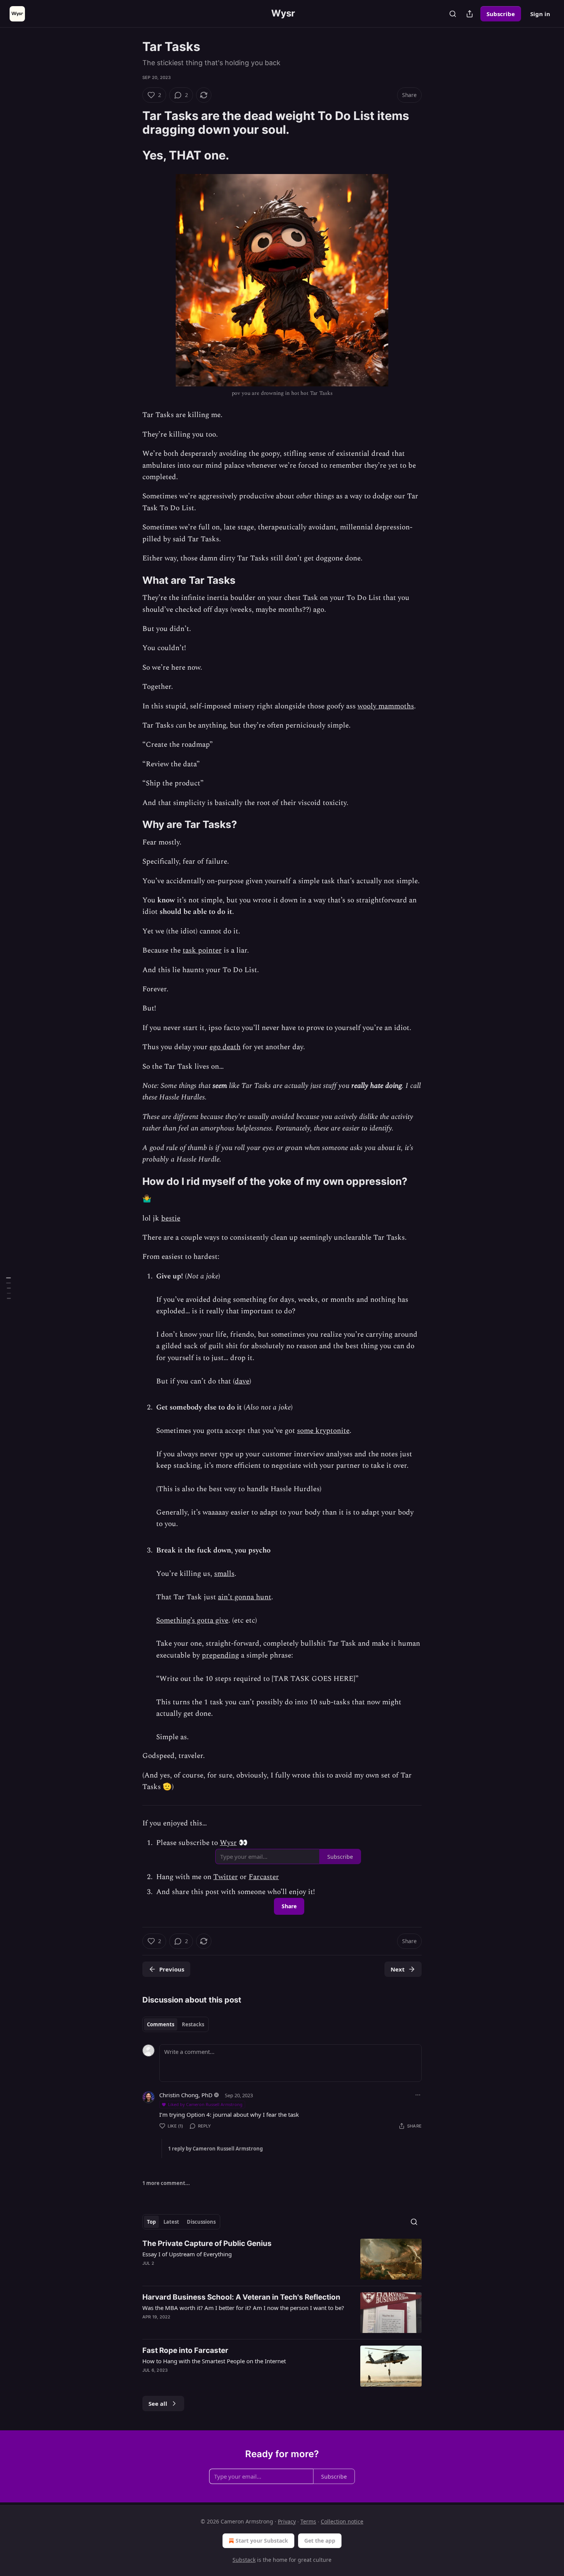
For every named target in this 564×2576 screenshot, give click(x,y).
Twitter (226, 1877)
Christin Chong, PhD (186, 2095)
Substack (244, 2560)
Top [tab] (151, 2222)
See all (158, 2403)
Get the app (320, 2541)
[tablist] (176, 2024)
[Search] (453, 14)
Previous (172, 1969)
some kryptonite (323, 1431)
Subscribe (501, 14)
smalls (224, 1574)
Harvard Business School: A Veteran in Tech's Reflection (241, 2297)
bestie (171, 1218)
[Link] (132, 123)
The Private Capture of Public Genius (207, 2243)
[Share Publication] (470, 14)
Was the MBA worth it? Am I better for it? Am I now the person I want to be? (243, 2308)
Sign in (540, 14)
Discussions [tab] (201, 2222)
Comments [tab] (161, 2024)
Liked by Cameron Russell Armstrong (205, 2104)
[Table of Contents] (8, 1288)
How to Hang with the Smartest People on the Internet (214, 2361)
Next (398, 1969)
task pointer (202, 950)
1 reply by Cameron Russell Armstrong (215, 2149)
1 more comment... (166, 2183)
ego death (225, 1047)
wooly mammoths (386, 706)
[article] (282, 2259)
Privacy (287, 2521)
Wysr (228, 1843)
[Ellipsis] (418, 2095)
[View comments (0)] (216, 2380)
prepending (220, 1655)
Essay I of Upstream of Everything (187, 2254)
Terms (308, 2521)
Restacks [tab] (193, 2024)
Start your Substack (262, 2541)
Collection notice (342, 2521)
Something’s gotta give (192, 1621)
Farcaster (264, 1877)
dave (242, 1381)
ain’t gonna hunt (245, 1597)
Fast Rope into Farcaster (185, 2350)
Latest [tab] (171, 2222)
